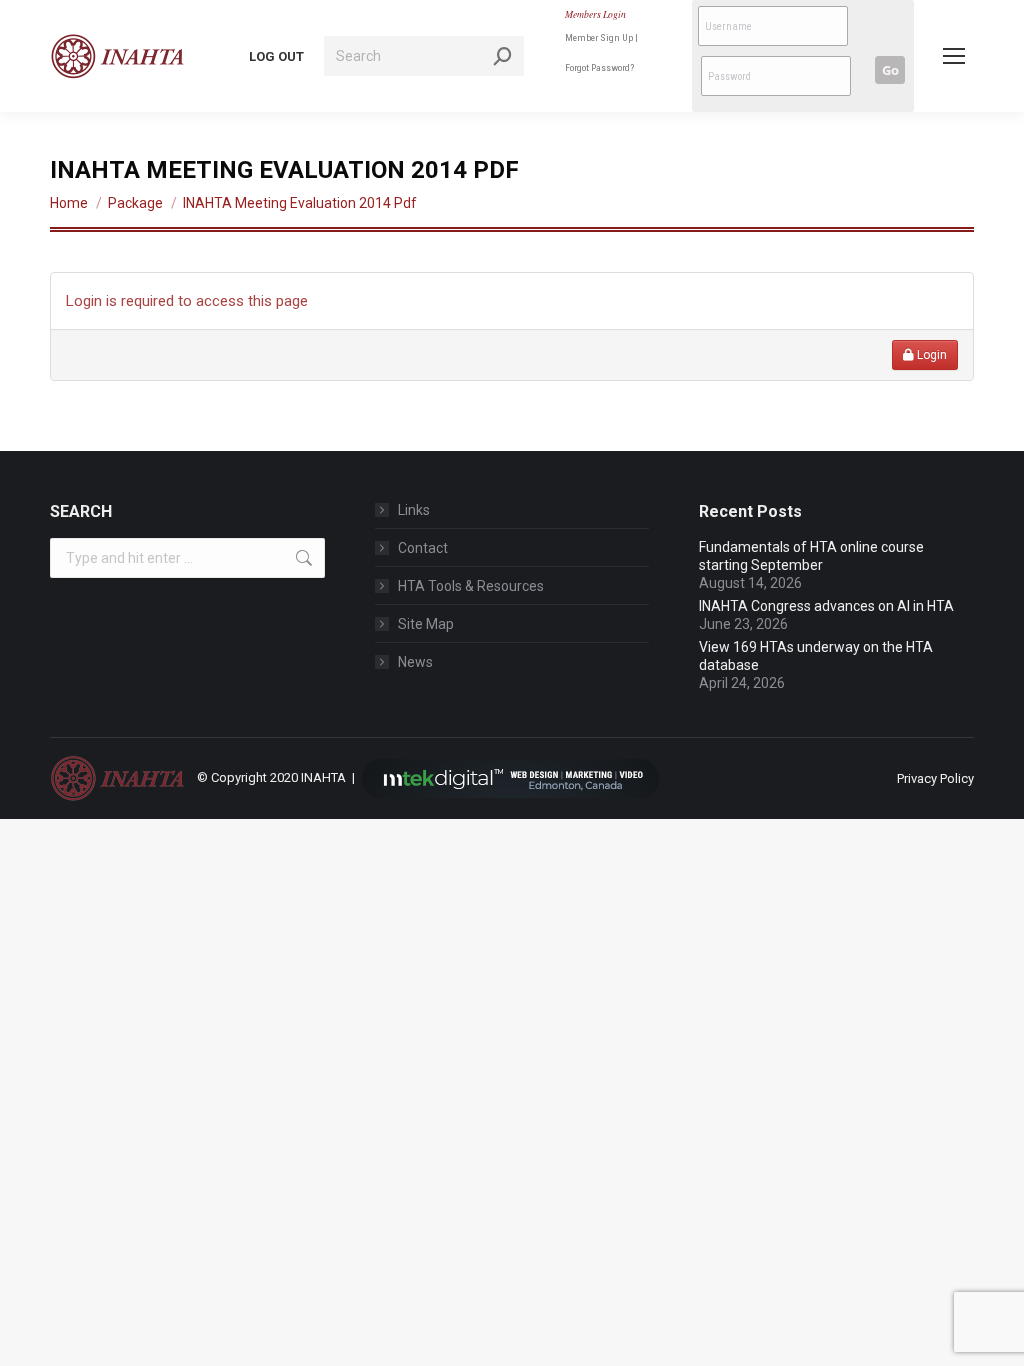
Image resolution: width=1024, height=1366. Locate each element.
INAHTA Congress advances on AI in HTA (826, 606)
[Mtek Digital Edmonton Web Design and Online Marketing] (511, 777)
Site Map (426, 624)
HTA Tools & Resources (471, 586)
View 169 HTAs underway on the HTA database (816, 656)
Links (414, 510)
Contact (423, 548)
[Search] (503, 56)
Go (890, 70)
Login (930, 355)
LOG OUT (276, 56)
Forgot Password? (599, 67)
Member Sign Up (599, 37)
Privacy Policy (935, 778)
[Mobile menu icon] (954, 56)
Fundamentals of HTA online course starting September (811, 556)
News (415, 662)
